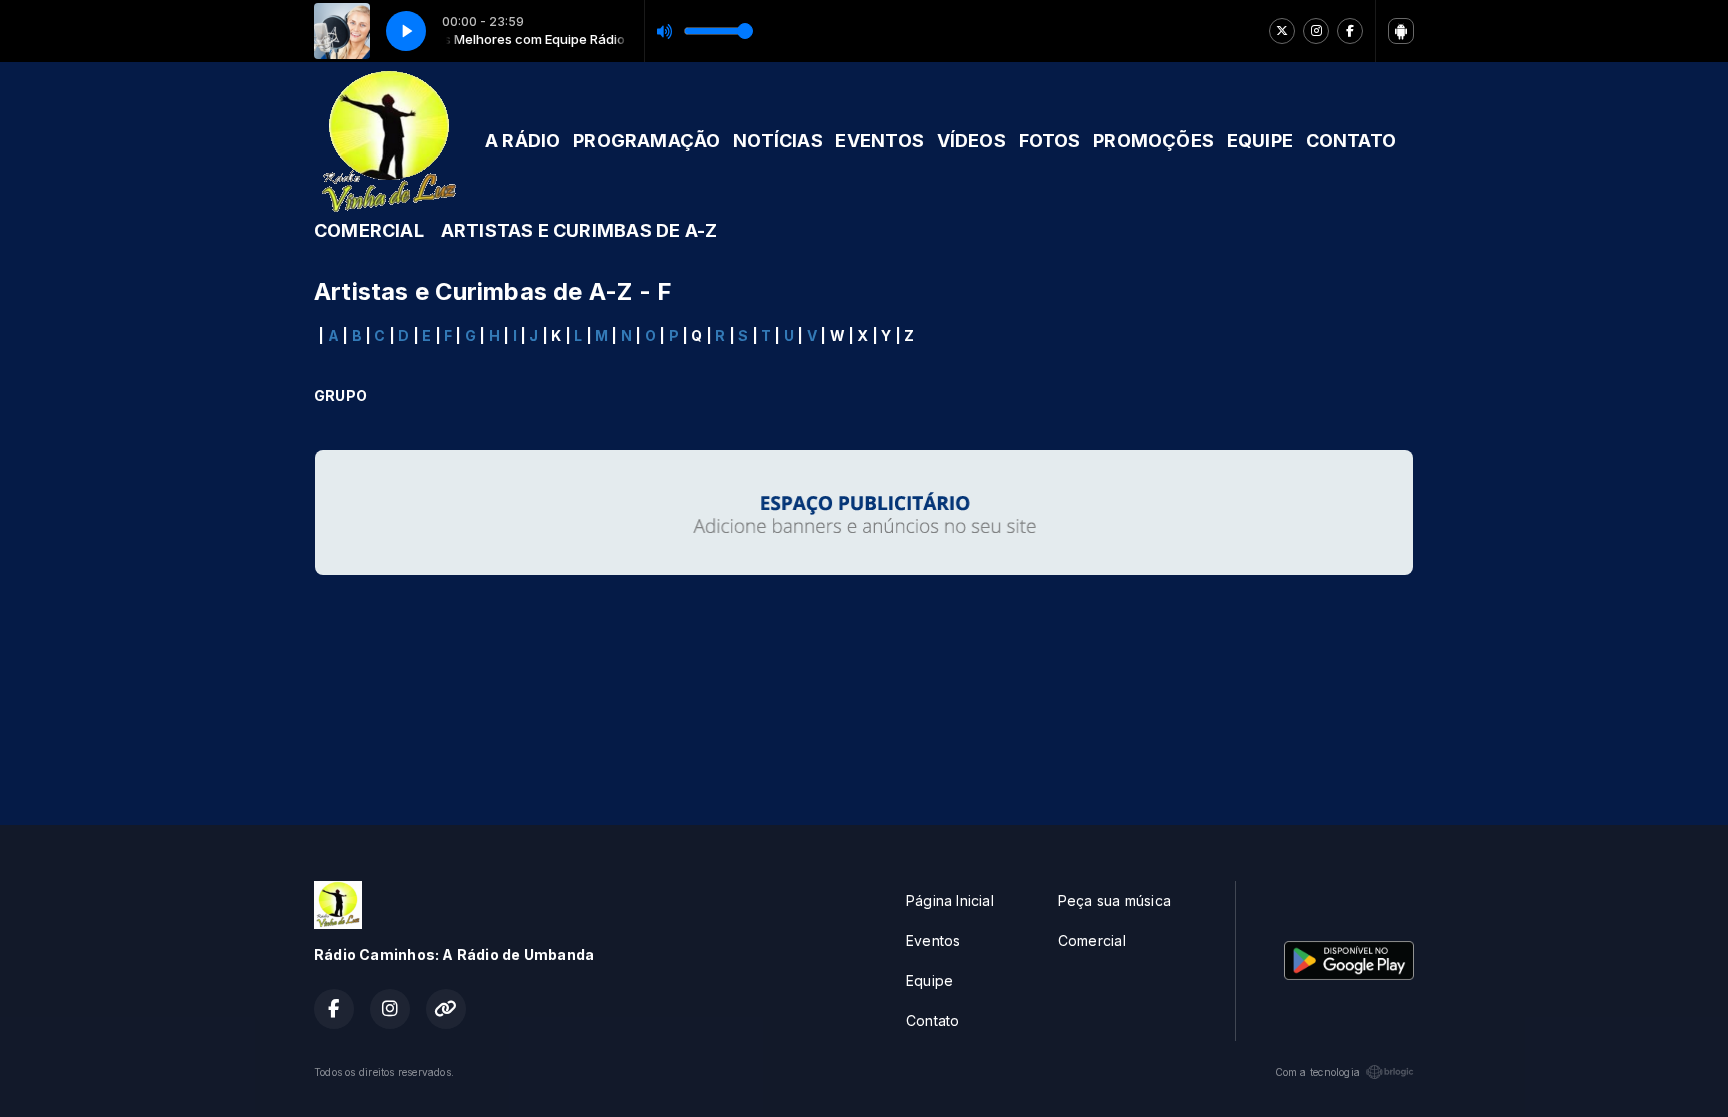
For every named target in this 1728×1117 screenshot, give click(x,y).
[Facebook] (1350, 31)
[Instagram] (1316, 31)
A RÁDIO (522, 140)
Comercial (1092, 940)
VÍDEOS (971, 140)
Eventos (933, 940)
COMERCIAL (369, 230)
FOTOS (1050, 140)
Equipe (929, 980)
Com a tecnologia (1317, 1072)
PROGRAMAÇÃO (646, 140)
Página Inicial (950, 900)
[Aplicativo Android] (1401, 31)
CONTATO (1351, 140)
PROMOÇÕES (1153, 140)
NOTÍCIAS (778, 140)
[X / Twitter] (1282, 31)
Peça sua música (1114, 900)
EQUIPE (1260, 140)
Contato (932, 1020)
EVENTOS (879, 140)
